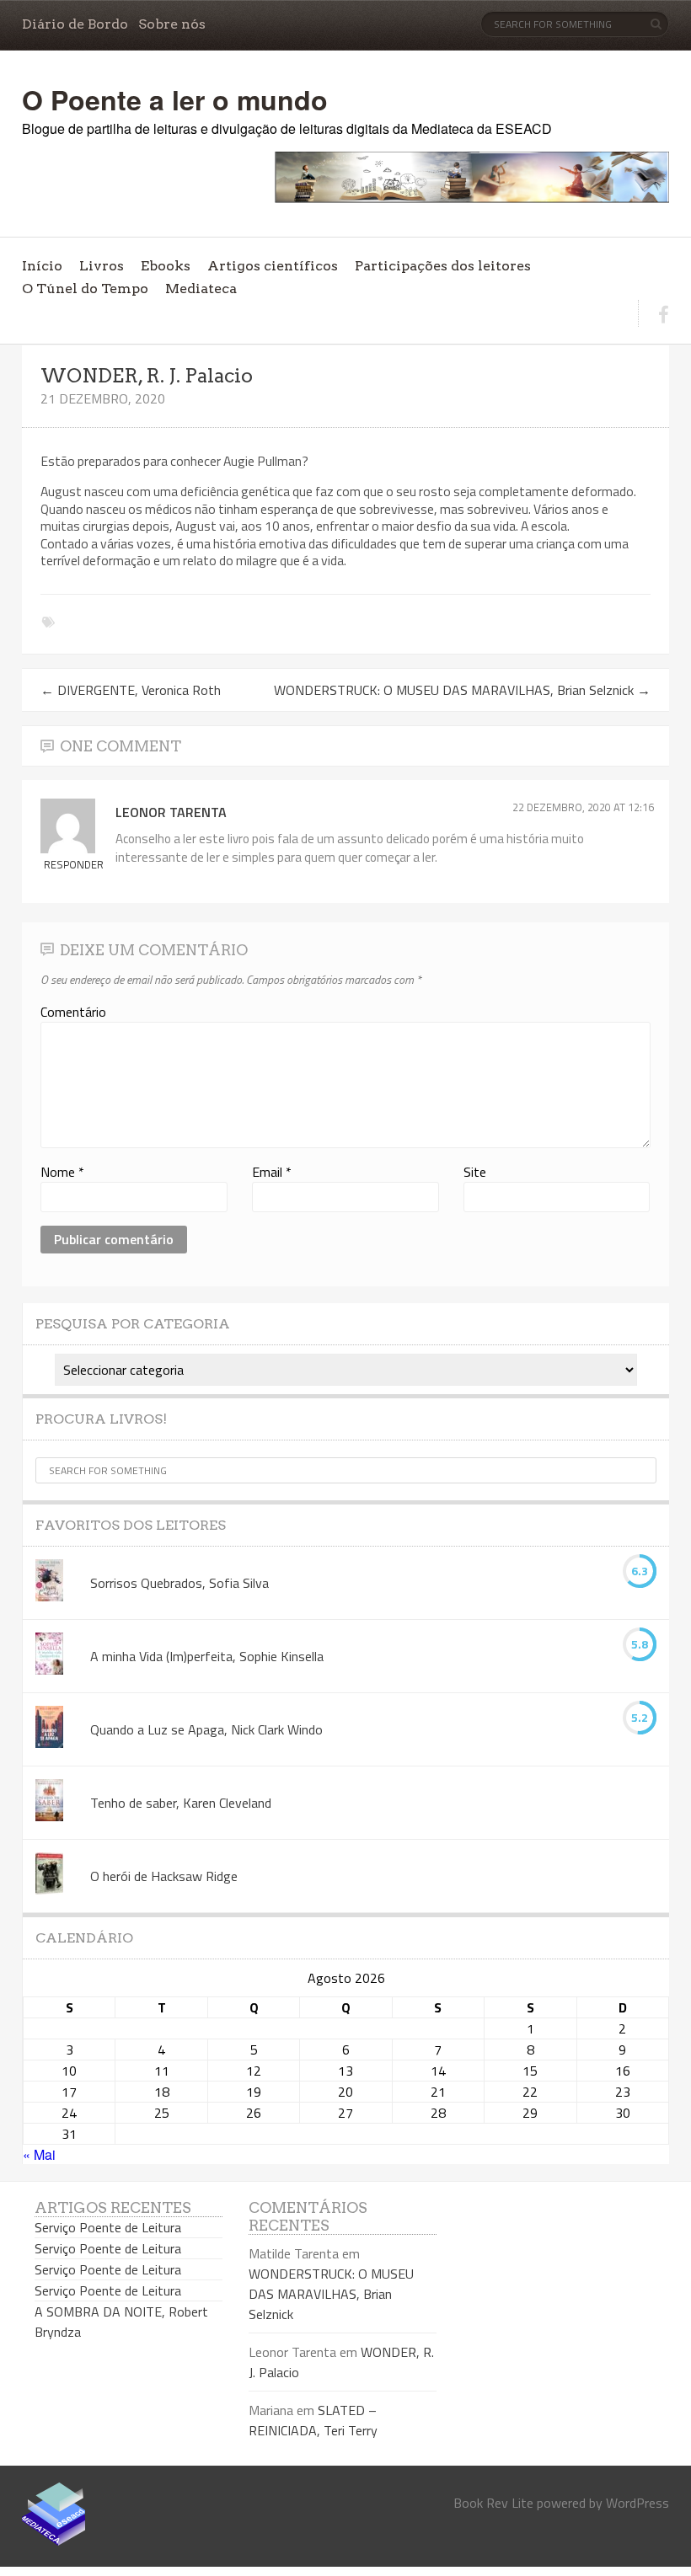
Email (272, 1172)
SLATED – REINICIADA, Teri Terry (313, 2420)
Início (42, 266)
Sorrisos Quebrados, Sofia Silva (179, 1583)
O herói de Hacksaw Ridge (164, 1876)
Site (475, 1172)
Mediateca (201, 289)
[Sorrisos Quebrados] (49, 1583)
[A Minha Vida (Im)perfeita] (49, 1656)
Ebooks (166, 266)
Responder (74, 864)
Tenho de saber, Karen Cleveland (181, 1803)
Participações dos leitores (443, 266)
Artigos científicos (273, 266)
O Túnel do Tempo (85, 289)
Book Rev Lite (493, 2503)
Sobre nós (172, 24)
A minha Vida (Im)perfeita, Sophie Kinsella (207, 1656)
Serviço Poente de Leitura (108, 2227)
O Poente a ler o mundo (175, 99)
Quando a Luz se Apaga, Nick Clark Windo (206, 1729)
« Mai (39, 2154)
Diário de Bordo (75, 24)
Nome (62, 1172)
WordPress (637, 2503)
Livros (102, 266)
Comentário (73, 1012)
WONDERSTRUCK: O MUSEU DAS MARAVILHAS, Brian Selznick (462, 690)
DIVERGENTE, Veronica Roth (131, 690)
